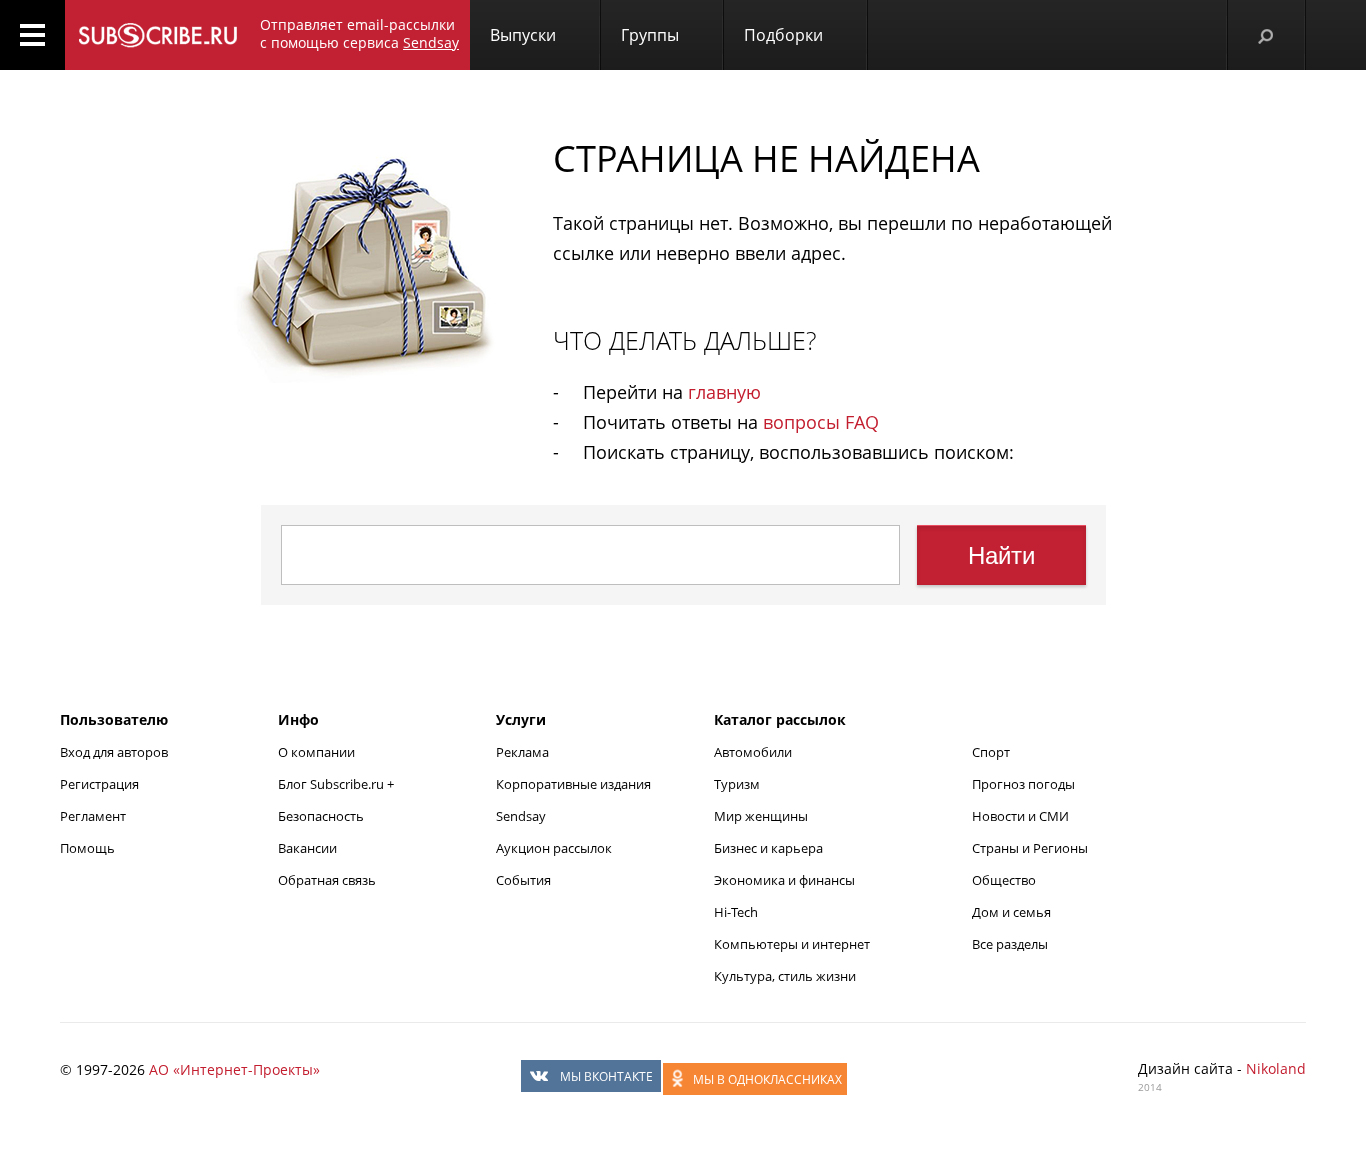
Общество (1004, 880)
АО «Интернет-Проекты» (234, 1069)
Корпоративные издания (573, 784)
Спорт (991, 752)
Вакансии (307, 848)
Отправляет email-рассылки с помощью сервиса (359, 33)
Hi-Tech (736, 912)
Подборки (783, 35)
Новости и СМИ (1020, 816)
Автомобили (753, 752)
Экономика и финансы (784, 880)
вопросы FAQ (821, 422)
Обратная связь (327, 880)
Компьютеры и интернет (792, 944)
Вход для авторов (114, 752)
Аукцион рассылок (554, 848)
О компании (316, 752)
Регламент (93, 816)
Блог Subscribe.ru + (337, 784)
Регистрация (99, 784)
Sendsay (521, 816)
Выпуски (523, 35)
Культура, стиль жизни (785, 976)
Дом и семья (1011, 912)
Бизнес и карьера (768, 848)
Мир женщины (761, 816)
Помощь (87, 848)
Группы (650, 35)
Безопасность (321, 816)
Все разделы (1010, 944)
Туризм (737, 784)
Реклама (522, 752)
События (523, 880)
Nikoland (1276, 1068)
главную (724, 392)
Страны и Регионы (1030, 848)
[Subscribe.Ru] (157, 35)
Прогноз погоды (1023, 784)
